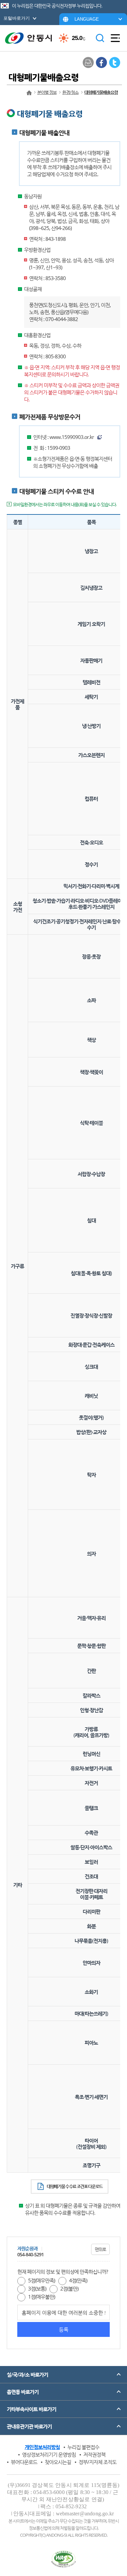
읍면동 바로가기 (23, 2392)
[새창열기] (63, 2559)
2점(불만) (69, 2288)
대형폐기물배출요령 (101, 92)
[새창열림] (101, 62)
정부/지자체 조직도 (98, 2462)
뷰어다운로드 (24, 2462)
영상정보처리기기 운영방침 (49, 2454)
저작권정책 (94, 2454)
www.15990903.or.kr (72, 437)
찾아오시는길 (58, 2462)
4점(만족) (78, 2280)
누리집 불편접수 (83, 2447)
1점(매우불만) (41, 2297)
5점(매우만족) (41, 2280)
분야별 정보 (47, 92)
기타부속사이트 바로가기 (31, 2409)
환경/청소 (70, 92)
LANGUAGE (87, 19)
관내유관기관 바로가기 (29, 2426)
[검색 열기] (100, 38)
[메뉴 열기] (115, 38)
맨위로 (100, 2249)
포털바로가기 (17, 18)
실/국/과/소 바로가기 (27, 2374)
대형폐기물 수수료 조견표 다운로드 (75, 2186)
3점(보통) (37, 2288)
